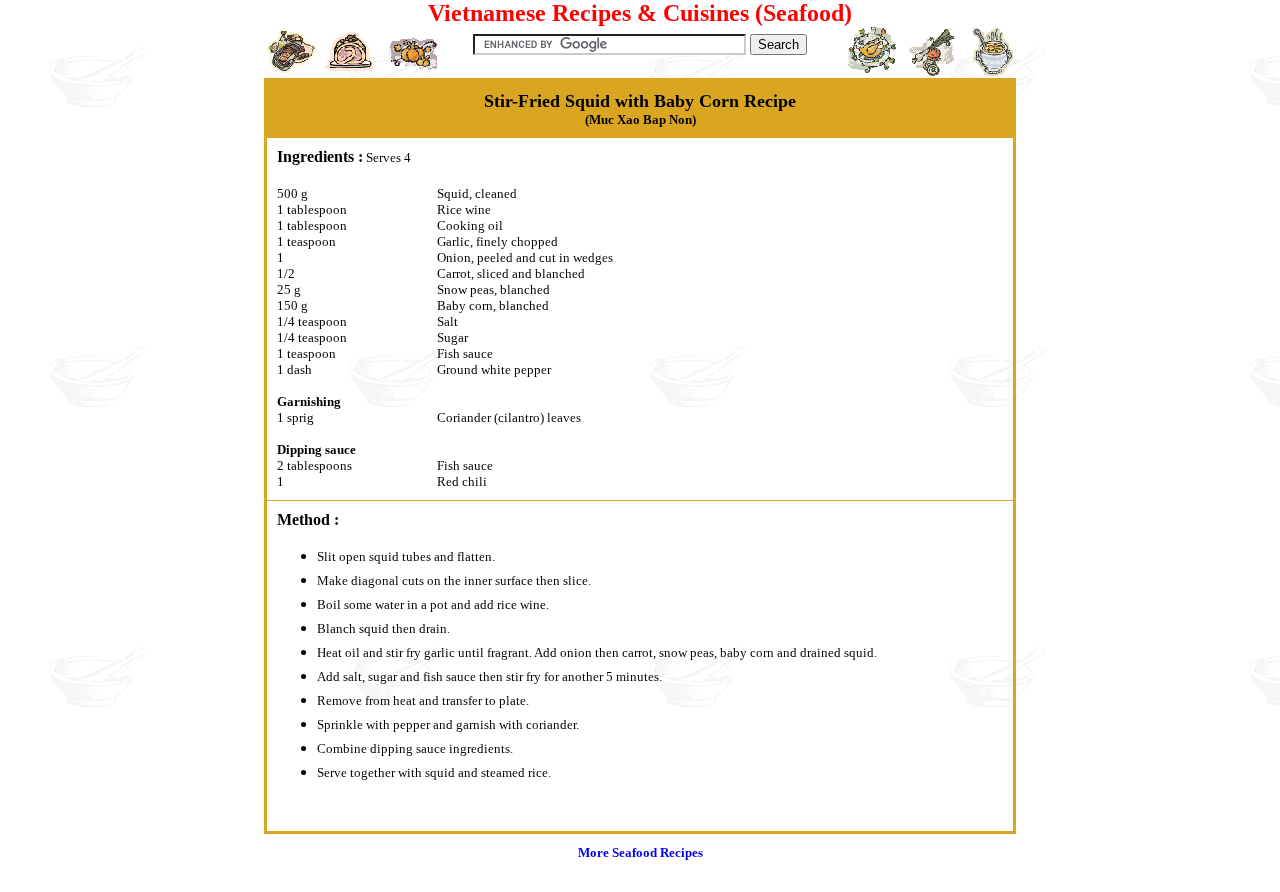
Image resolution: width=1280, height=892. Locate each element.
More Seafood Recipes (640, 852)
